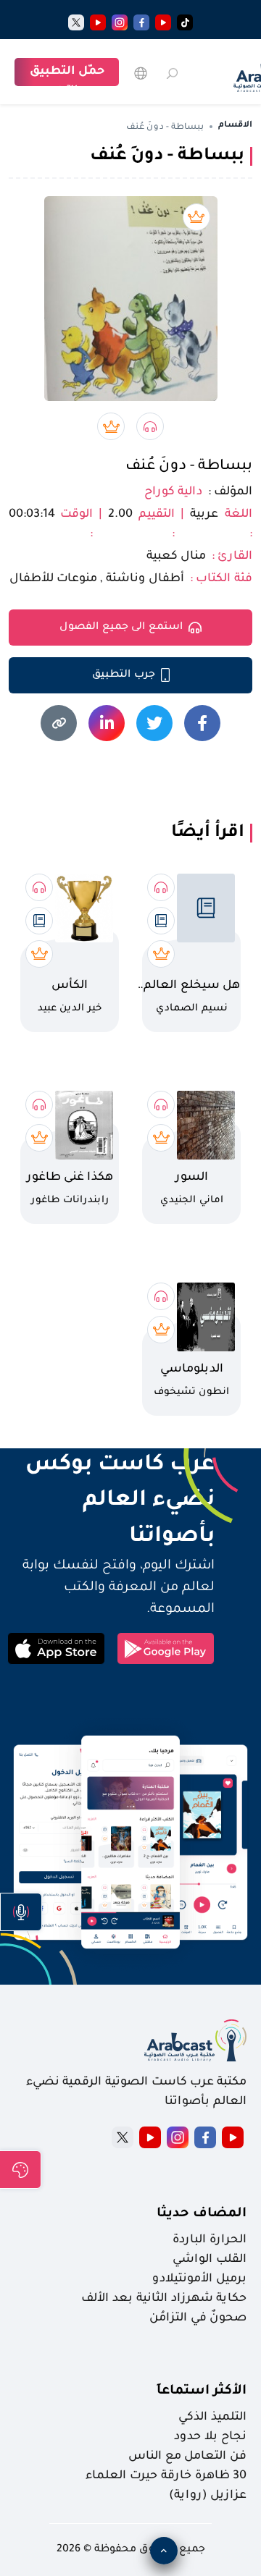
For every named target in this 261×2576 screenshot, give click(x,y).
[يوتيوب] (163, 22)
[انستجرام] (120, 22)
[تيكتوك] (185, 22)
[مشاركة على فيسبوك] (202, 723)
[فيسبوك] (141, 22)
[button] (21, 1912)
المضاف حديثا (202, 2214)
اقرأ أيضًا (208, 833)
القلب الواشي (210, 2260)
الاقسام (235, 126)
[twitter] (76, 22)
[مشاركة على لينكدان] (107, 723)
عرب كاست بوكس (111, 1466)
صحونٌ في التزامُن (198, 2318)
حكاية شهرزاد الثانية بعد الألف (164, 2299)
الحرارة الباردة (210, 2240)
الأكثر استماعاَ (202, 2391)
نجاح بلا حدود (210, 2437)
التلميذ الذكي (212, 2417)
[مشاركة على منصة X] (154, 723)
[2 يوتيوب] (98, 22)
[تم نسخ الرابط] (59, 723)
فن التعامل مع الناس (187, 2457)
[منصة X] (123, 2137)
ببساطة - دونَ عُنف (189, 467)
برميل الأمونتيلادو (199, 2279)
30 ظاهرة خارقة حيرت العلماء (166, 2476)
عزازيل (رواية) (208, 2496)
